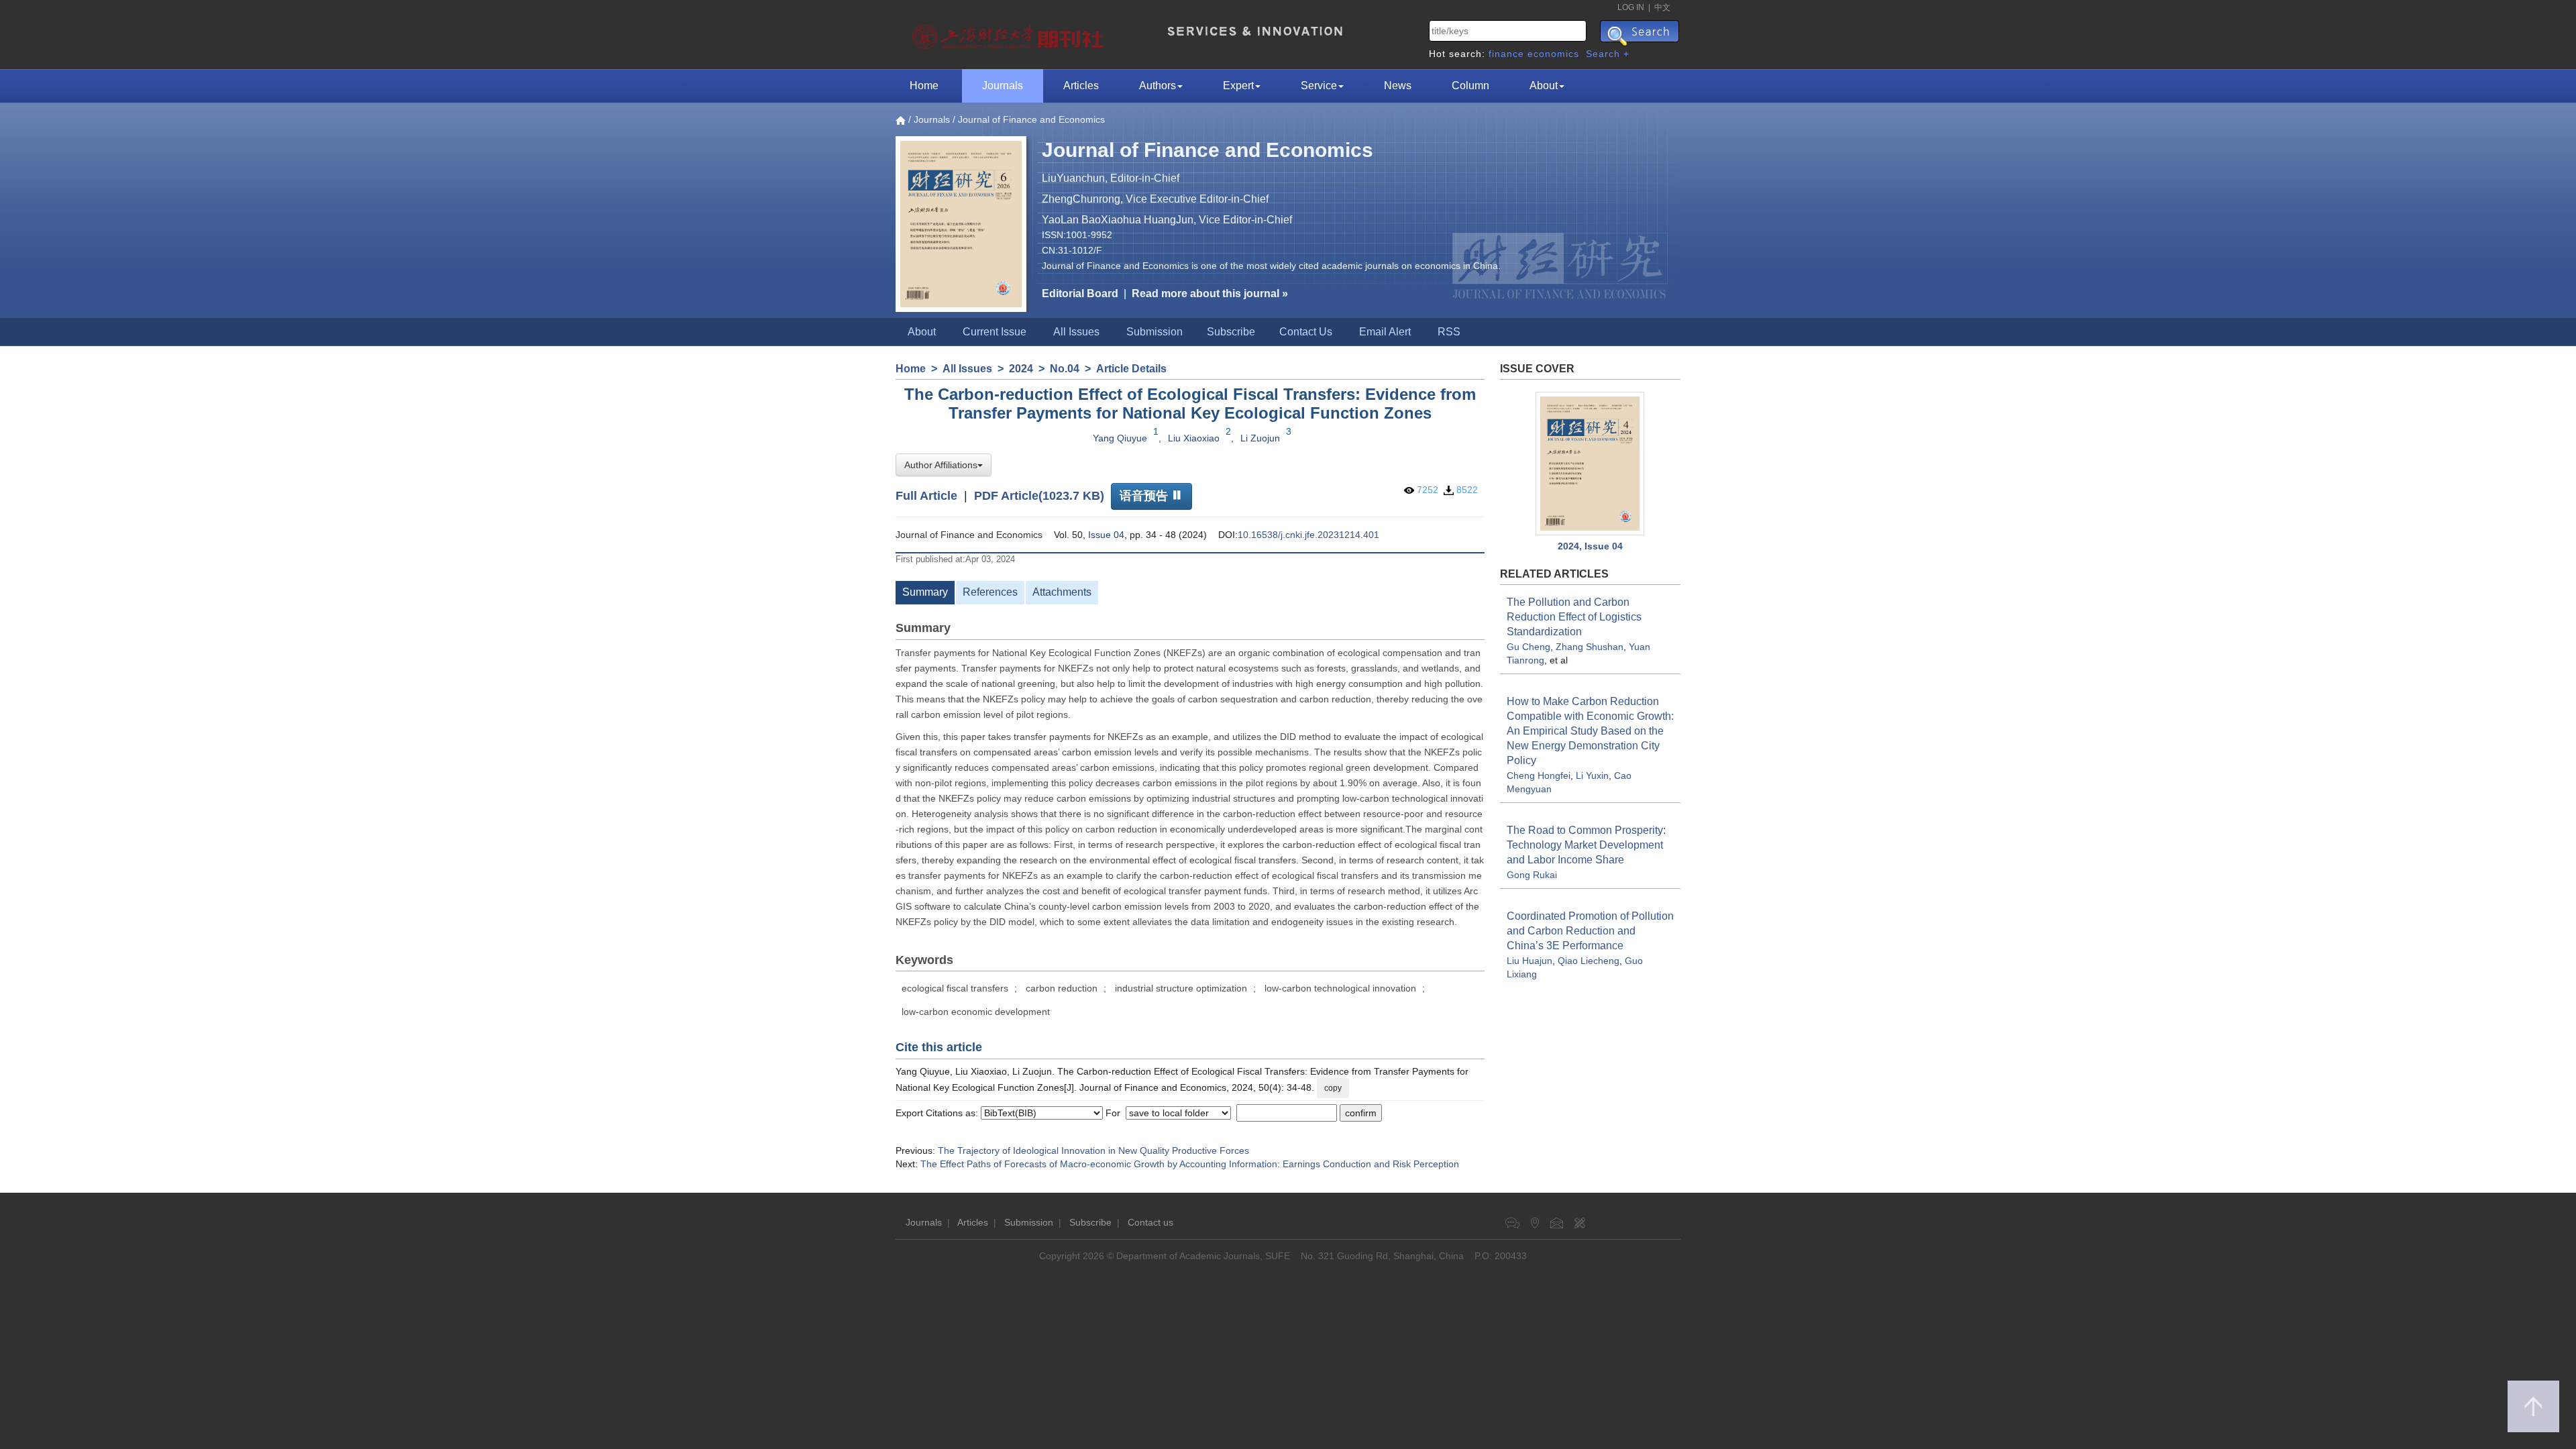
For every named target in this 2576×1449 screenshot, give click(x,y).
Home (924, 86)
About (1544, 86)
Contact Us (1306, 332)
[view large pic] (1591, 464)
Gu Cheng (1528, 647)
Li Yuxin (1592, 775)
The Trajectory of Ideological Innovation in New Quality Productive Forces (1093, 1150)
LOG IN (1631, 7)
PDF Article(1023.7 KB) (1039, 495)
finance (1506, 54)
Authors (1158, 86)
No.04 (1065, 369)
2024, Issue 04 (1590, 546)
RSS (1449, 332)
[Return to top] (2533, 1406)
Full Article (926, 495)
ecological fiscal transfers (955, 988)
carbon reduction (1062, 988)
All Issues (1076, 332)
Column (1470, 86)
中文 (1662, 7)
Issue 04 (1106, 535)
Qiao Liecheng (1589, 961)
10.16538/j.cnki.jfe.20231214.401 (1308, 535)
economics (1553, 54)
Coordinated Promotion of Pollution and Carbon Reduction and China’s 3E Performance (1590, 931)
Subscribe (1231, 332)
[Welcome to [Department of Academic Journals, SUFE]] (1009, 34)
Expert (1238, 86)
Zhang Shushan (1590, 647)
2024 (1021, 369)
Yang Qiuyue (1120, 438)
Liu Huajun (1529, 961)
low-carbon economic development (976, 1012)
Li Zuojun (1260, 438)
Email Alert (1385, 332)
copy (1333, 1088)
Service (1319, 86)
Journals (1003, 86)
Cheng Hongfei (1539, 775)
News (1398, 86)
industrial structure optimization (1181, 988)
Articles (1081, 86)
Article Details (1131, 369)
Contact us (1150, 1222)
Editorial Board (1080, 293)
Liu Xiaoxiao (1194, 438)
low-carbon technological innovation (1340, 988)
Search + (1608, 54)
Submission (1155, 332)
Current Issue (995, 332)
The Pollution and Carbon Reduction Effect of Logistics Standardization (1574, 617)
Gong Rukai (1532, 875)
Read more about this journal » (1210, 293)
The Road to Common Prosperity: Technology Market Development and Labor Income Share (1586, 845)
